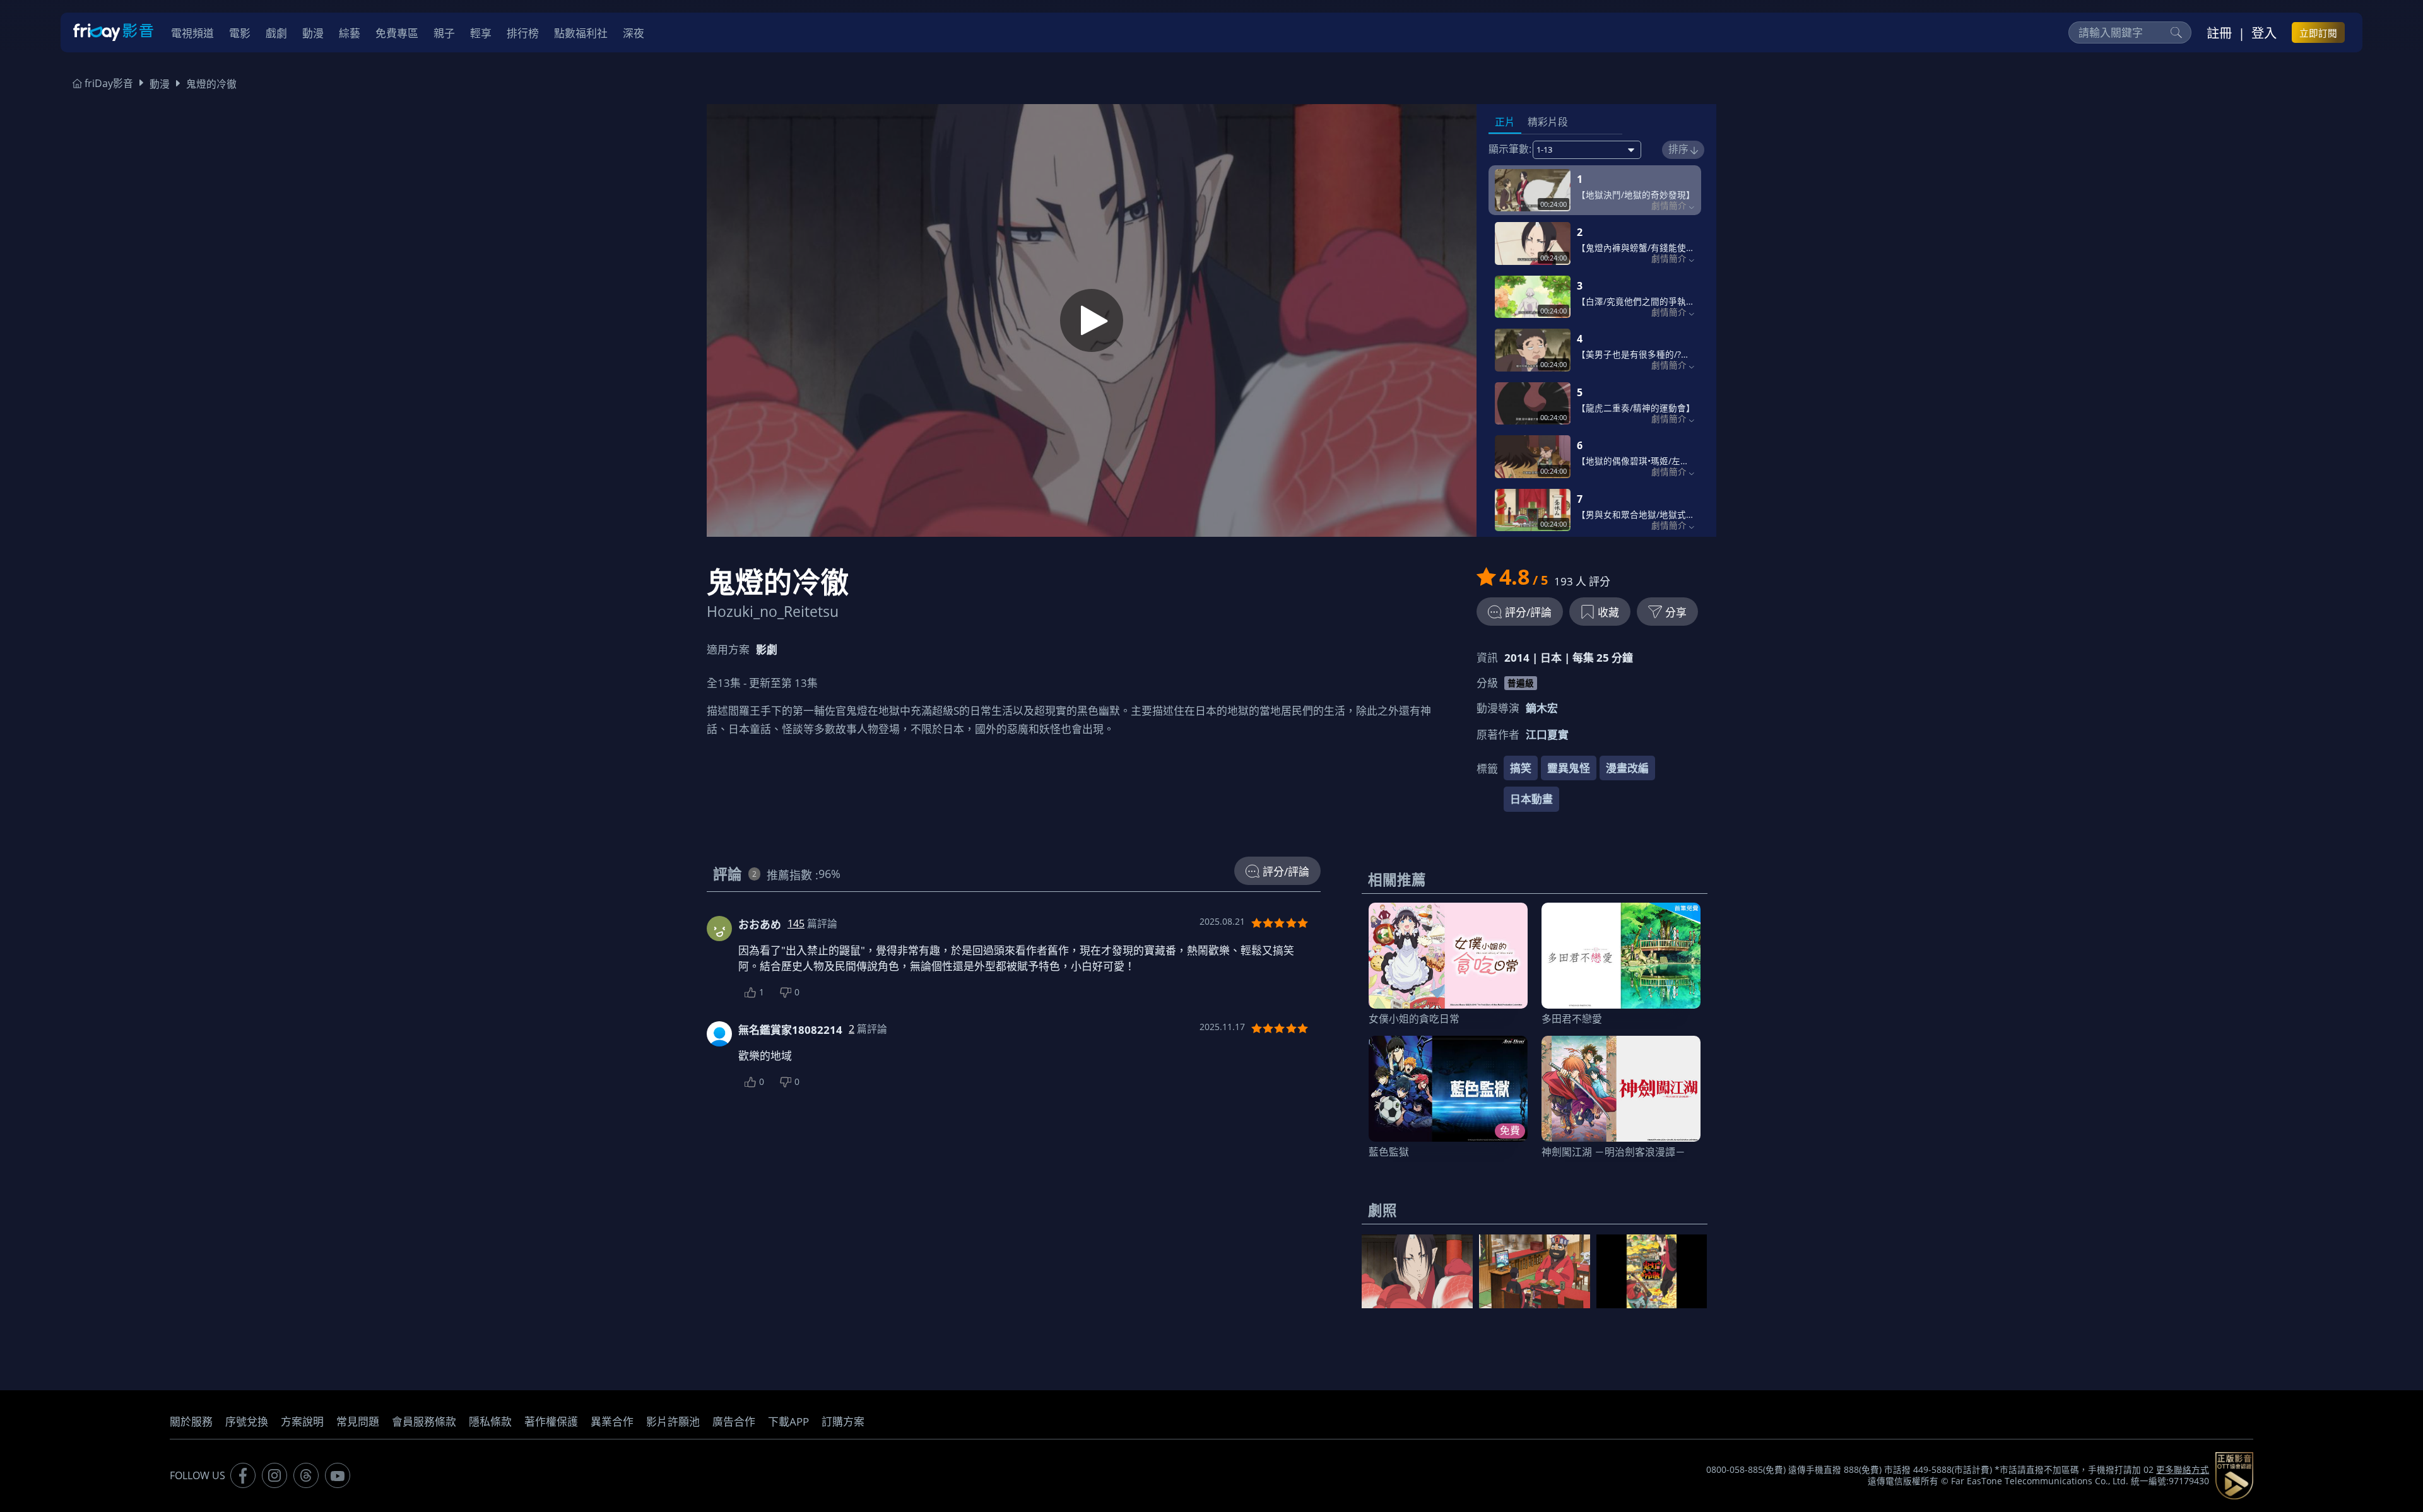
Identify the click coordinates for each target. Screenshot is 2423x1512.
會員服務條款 (424, 1421)
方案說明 (302, 1421)
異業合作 (612, 1421)
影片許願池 (673, 1421)
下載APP (788, 1421)
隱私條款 (490, 1421)
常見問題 (358, 1421)
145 (796, 923)
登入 (2264, 33)
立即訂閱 (2318, 33)
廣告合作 (734, 1421)
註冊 (2219, 33)
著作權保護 (551, 1421)
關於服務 (191, 1421)
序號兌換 (247, 1421)
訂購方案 (843, 1421)
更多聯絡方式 (2183, 1470)
